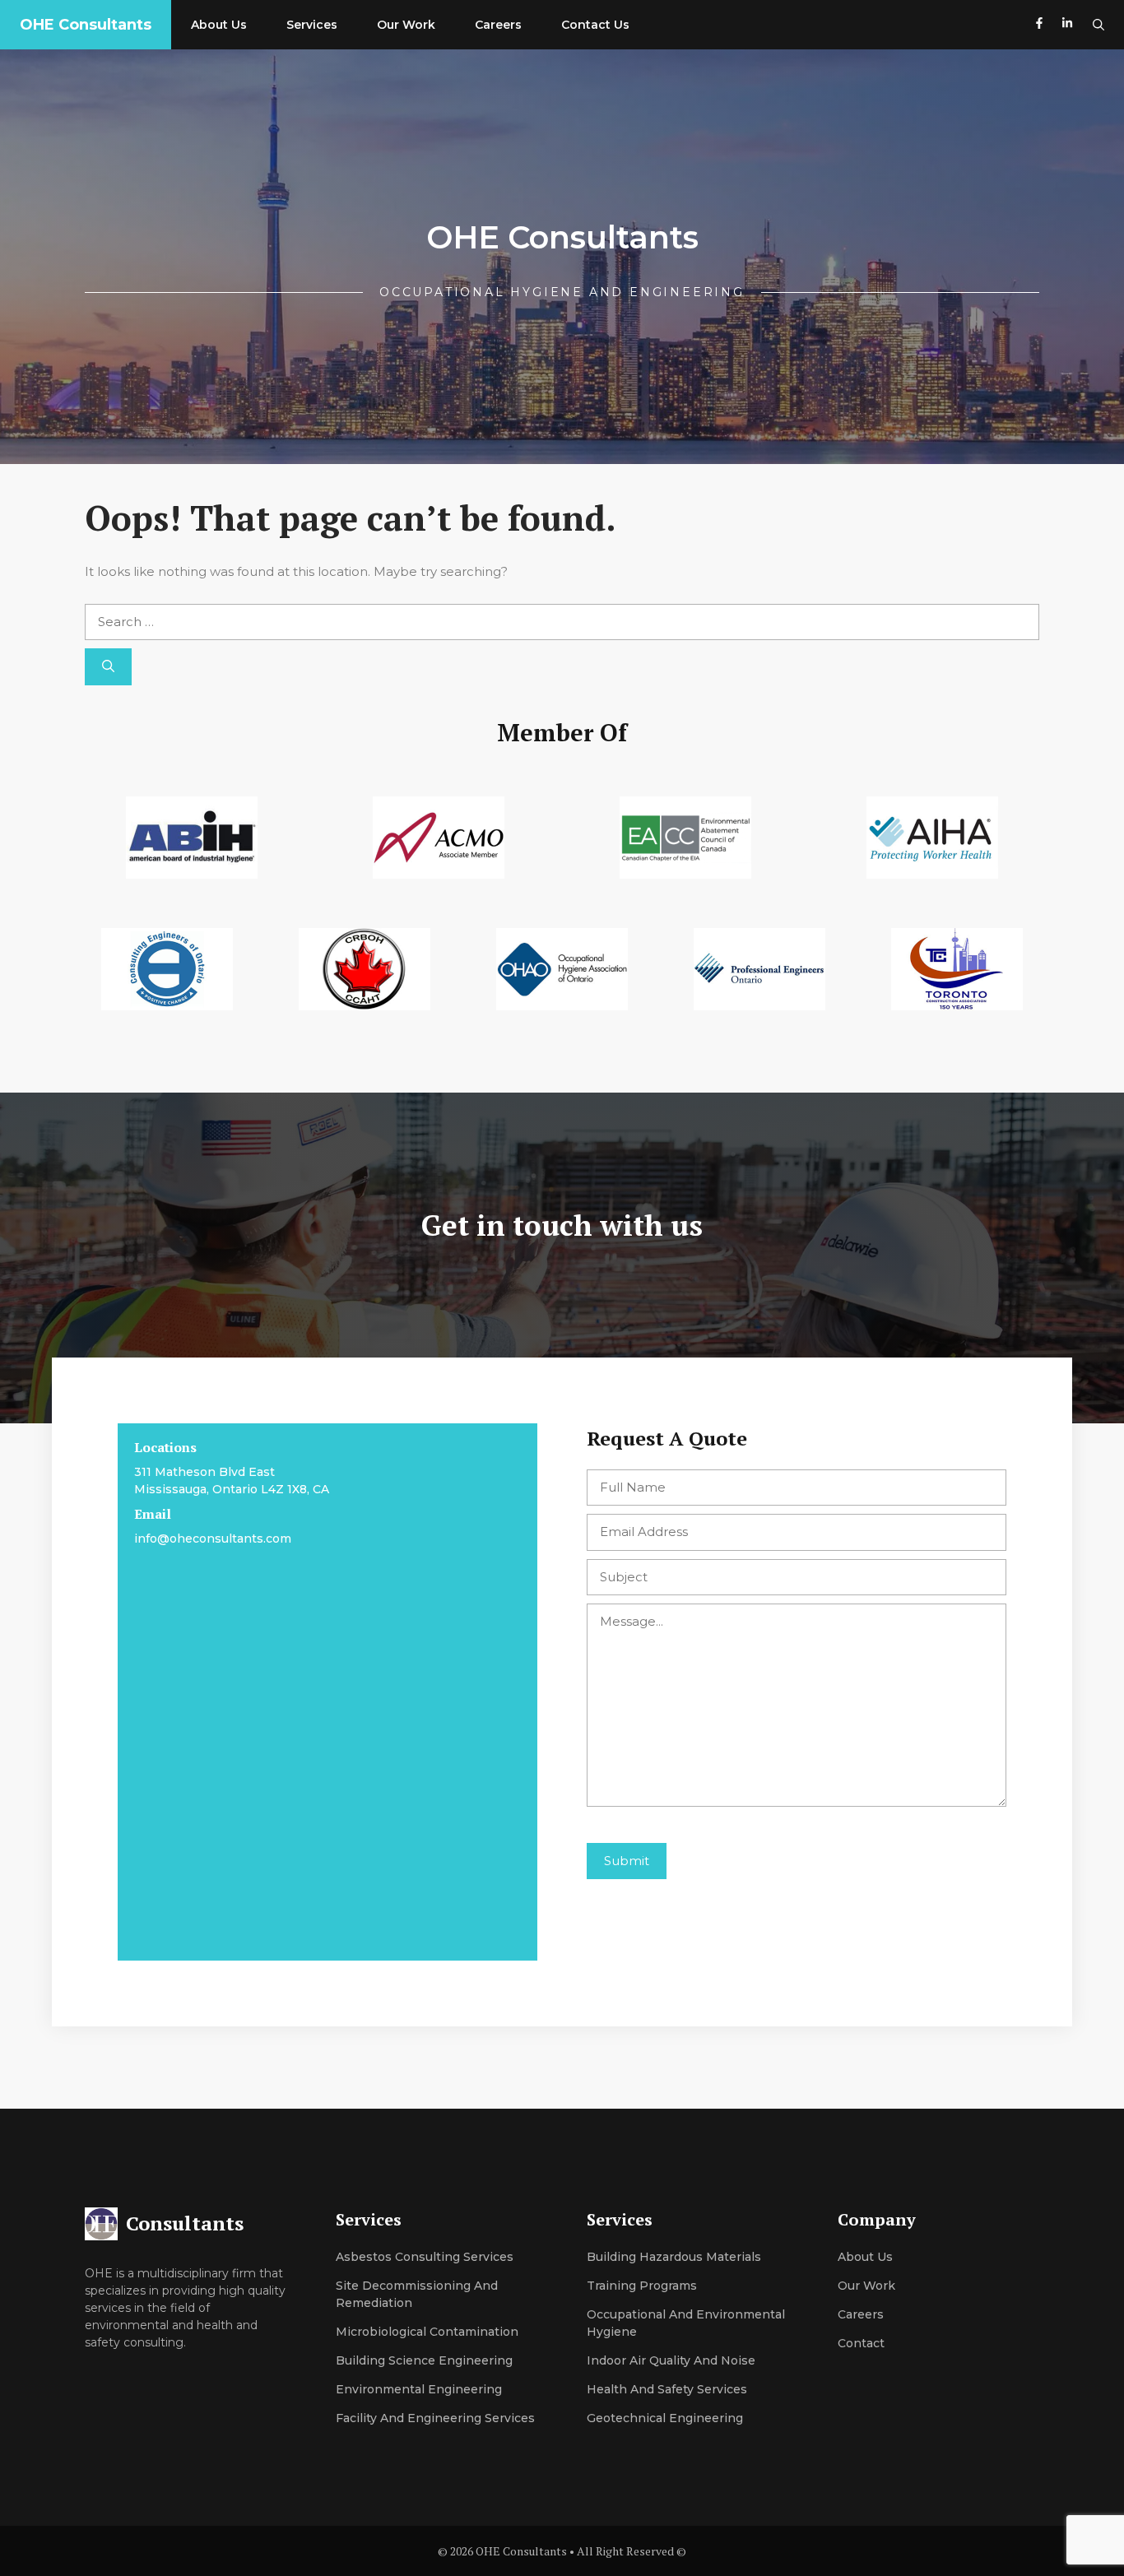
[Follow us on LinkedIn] (1067, 25)
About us (865, 2257)
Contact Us (595, 25)
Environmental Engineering (419, 2389)
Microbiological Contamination (427, 2332)
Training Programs (642, 2286)
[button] (1098, 25)
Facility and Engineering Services (435, 2418)
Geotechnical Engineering (665, 2418)
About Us (219, 25)
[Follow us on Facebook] (1039, 25)
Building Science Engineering (424, 2360)
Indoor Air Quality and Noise (671, 2360)
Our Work (406, 25)
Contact (861, 2343)
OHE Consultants (86, 25)
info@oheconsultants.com (213, 1539)
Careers (498, 25)
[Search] (108, 667)
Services (312, 25)
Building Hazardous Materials (674, 2257)
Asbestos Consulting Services (425, 2257)
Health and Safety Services (667, 2389)
